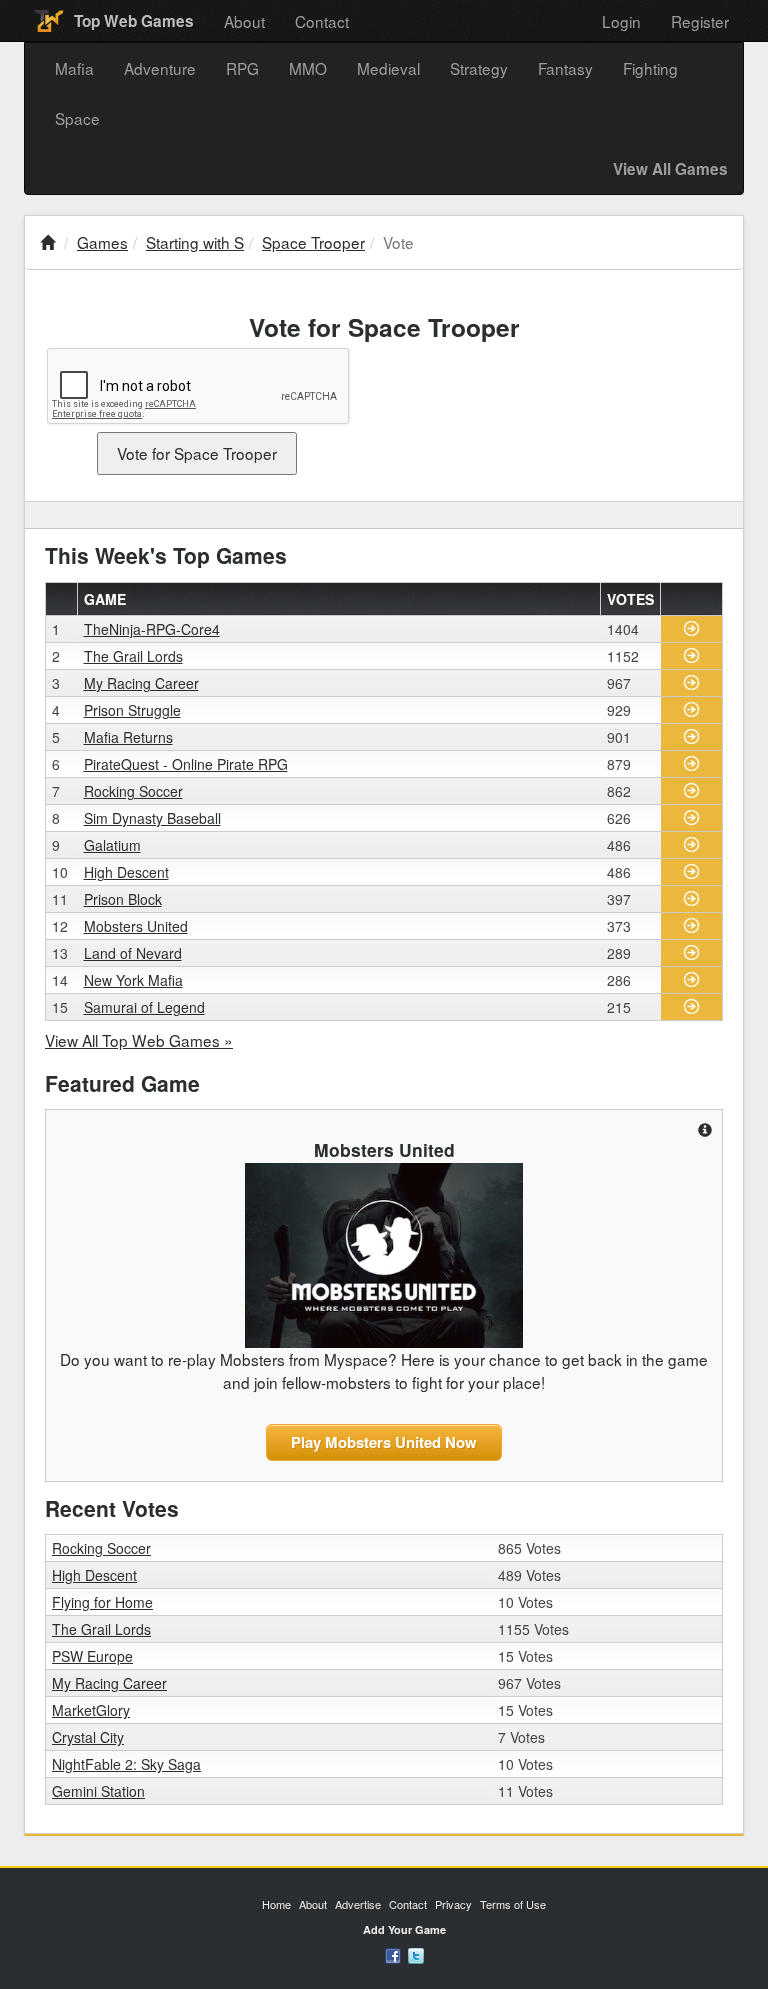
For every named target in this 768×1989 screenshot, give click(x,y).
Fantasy (565, 68)
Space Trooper (313, 242)
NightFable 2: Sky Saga (126, 1764)
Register (700, 21)
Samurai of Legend (144, 1007)
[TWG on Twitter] (416, 1954)
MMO (308, 68)
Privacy (453, 1904)
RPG (242, 68)
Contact (322, 21)
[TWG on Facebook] (393, 1954)
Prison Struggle (132, 710)
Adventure (160, 68)
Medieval (388, 68)
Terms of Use (513, 1904)
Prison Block (123, 899)
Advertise (358, 1904)
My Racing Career (141, 683)
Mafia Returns (128, 737)
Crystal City (88, 1737)
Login (621, 21)
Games (102, 242)
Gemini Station (98, 1791)
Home (276, 1904)
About (244, 21)
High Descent (126, 872)
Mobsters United (136, 926)
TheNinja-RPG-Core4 (152, 629)
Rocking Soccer (133, 791)
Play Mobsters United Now (384, 1442)
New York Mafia (133, 980)
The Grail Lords (133, 656)
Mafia (74, 68)
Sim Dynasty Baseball (152, 818)
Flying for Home (102, 1602)
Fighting (650, 68)
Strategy (479, 68)
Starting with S (195, 242)
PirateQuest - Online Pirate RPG (186, 764)
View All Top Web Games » (139, 1040)
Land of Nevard (133, 953)
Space (77, 118)
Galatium (112, 845)
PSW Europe (92, 1656)
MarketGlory (91, 1710)
